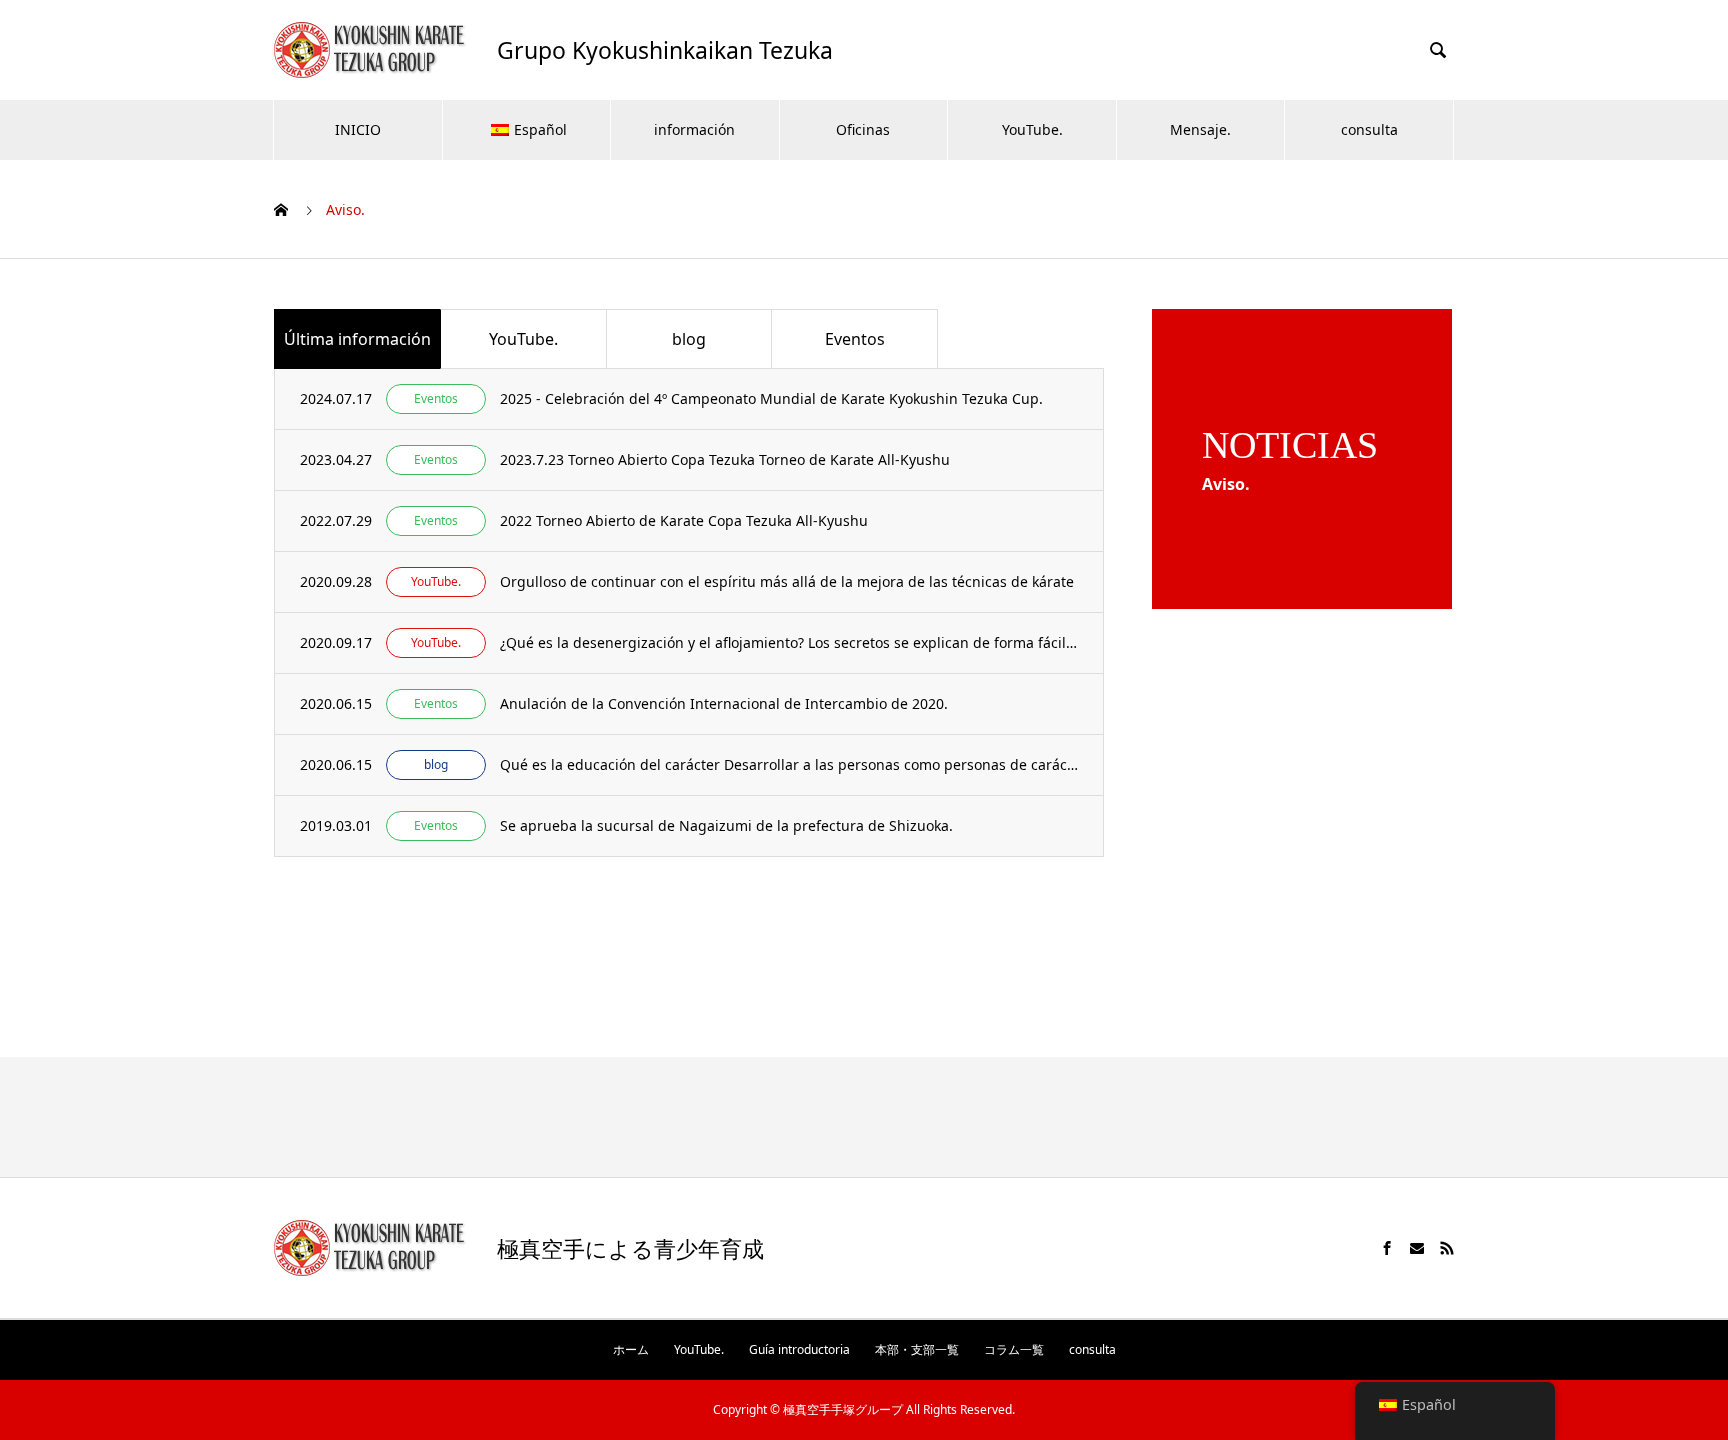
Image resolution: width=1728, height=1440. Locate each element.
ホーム (631, 1349)
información (694, 129)
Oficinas (863, 129)
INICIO (358, 129)
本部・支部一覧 (917, 1349)
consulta (1369, 129)
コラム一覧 (1014, 1349)
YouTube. (1032, 129)
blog (689, 339)
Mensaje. (1200, 129)
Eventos (855, 339)
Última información (357, 339)
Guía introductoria (799, 1349)
